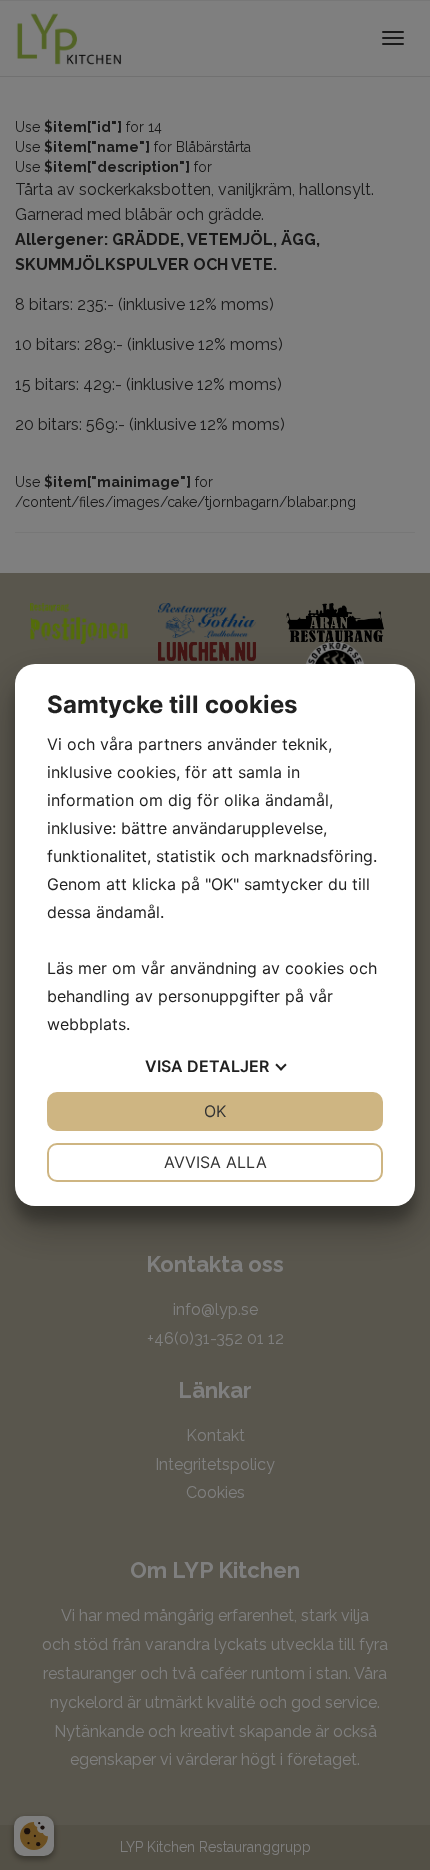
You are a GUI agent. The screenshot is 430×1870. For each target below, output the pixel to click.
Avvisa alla (215, 1162)
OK (215, 1111)
